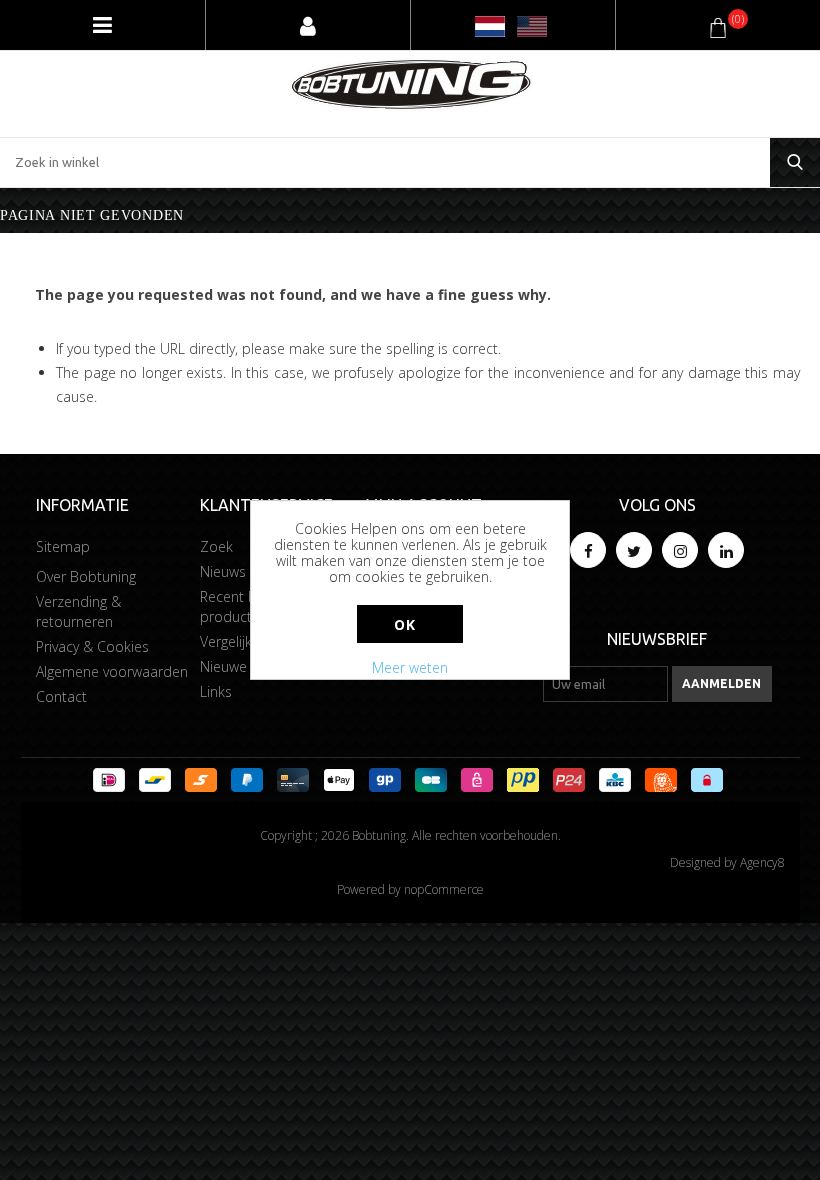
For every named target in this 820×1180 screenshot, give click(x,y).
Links (216, 691)
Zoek (216, 546)
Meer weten (410, 667)
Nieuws (223, 571)
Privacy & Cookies (92, 646)
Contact (61, 696)
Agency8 (762, 862)
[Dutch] (490, 26)
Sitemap (63, 546)
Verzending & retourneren (78, 611)
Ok (404, 624)
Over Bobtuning (86, 576)
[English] (532, 26)
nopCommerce (444, 889)
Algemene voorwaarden (112, 671)
